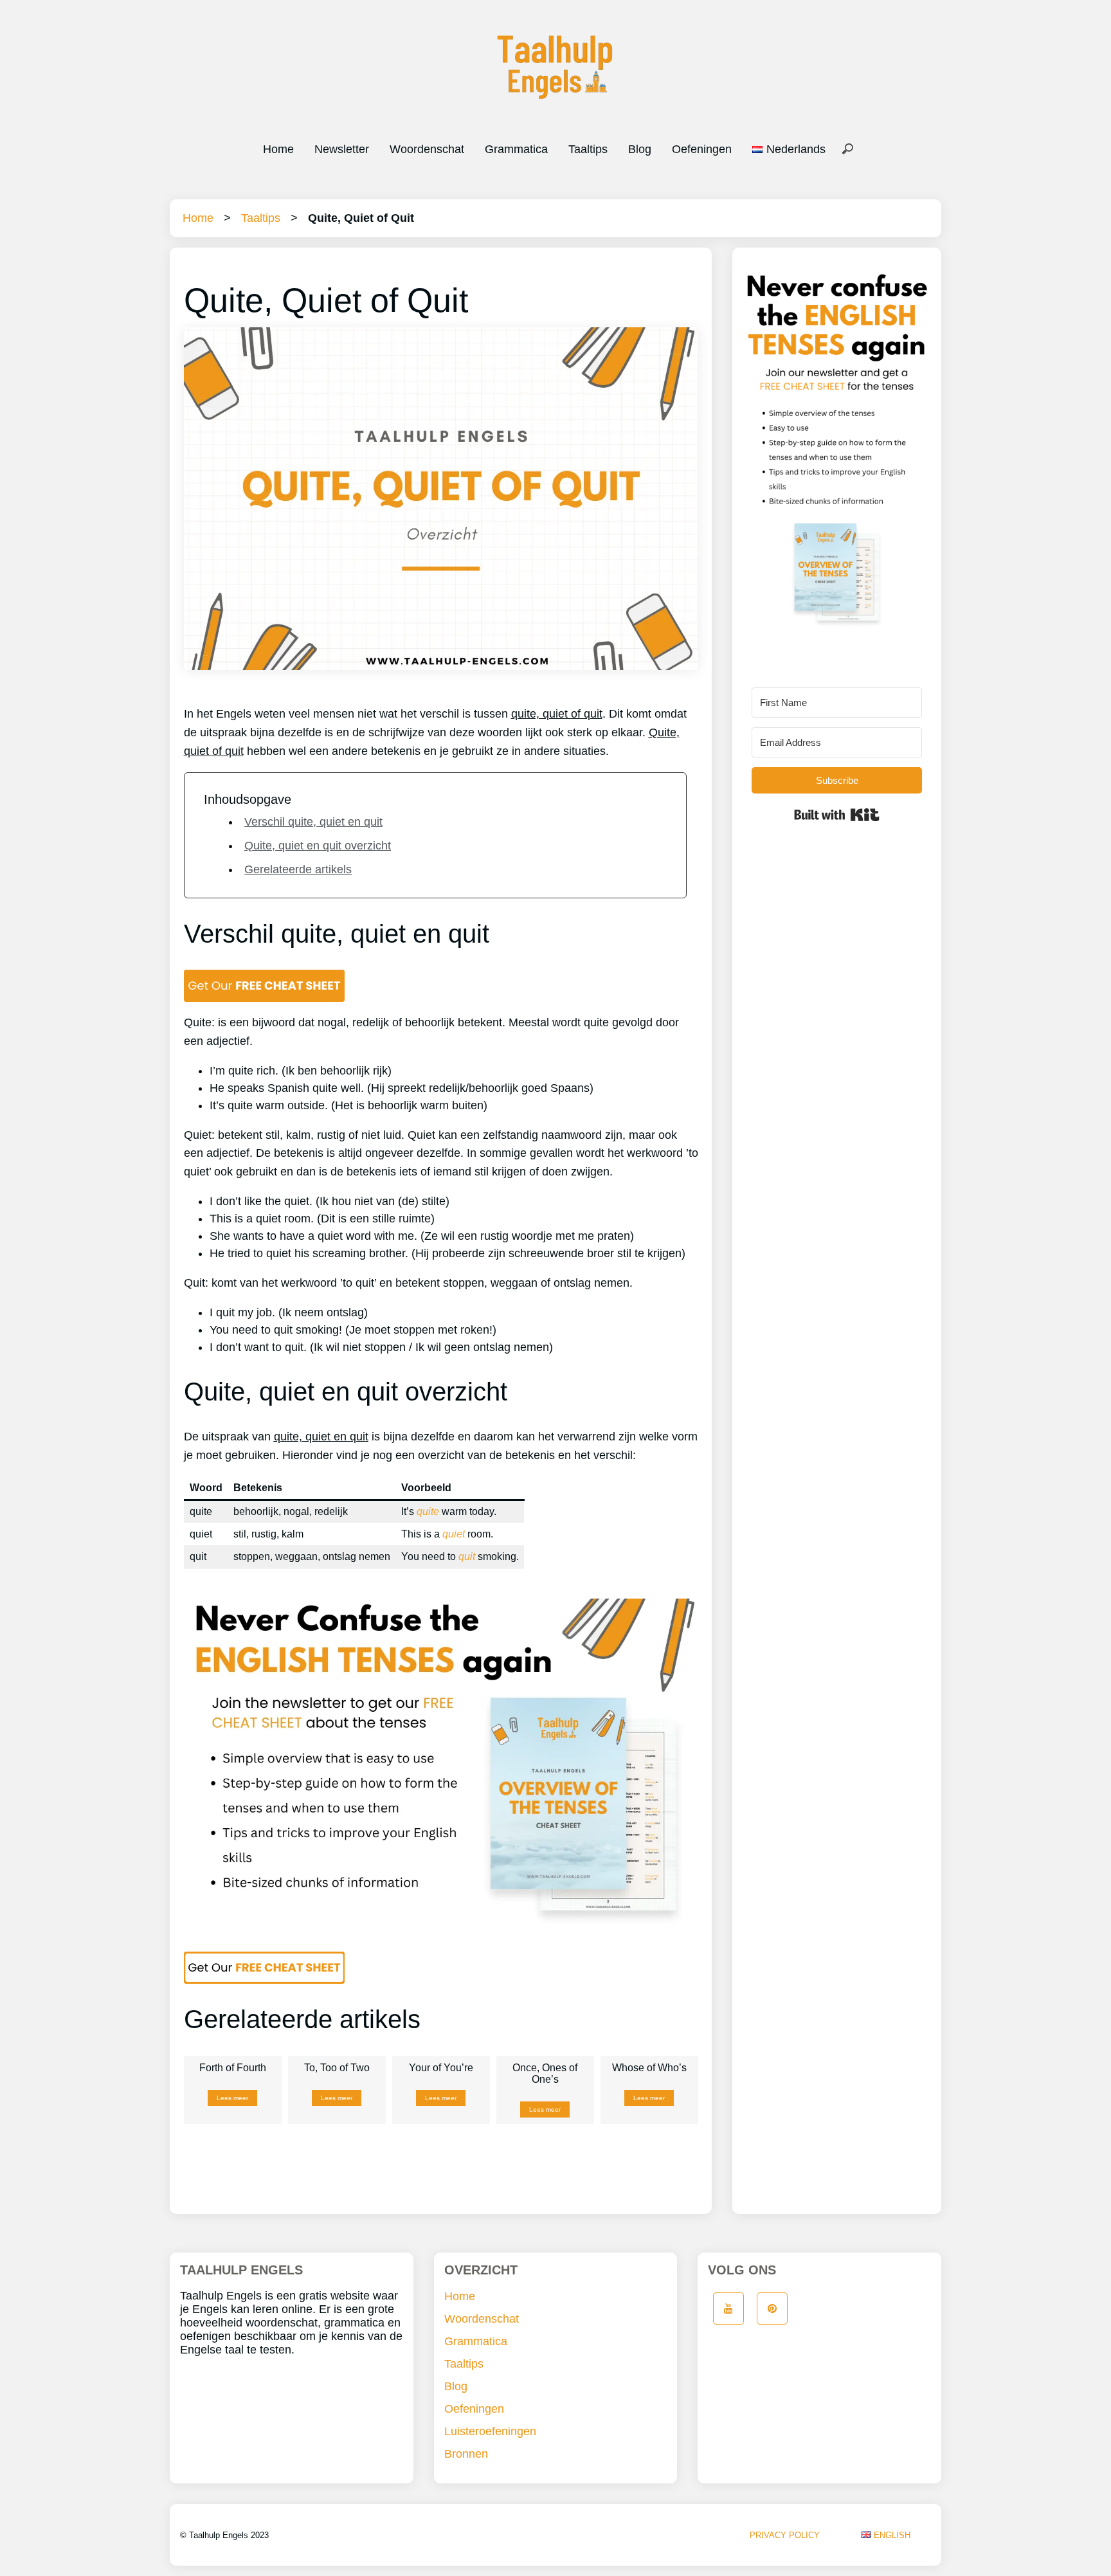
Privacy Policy (785, 2535)
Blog (640, 149)
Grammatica (516, 149)
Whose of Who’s (649, 2068)
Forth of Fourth (233, 2068)
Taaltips (588, 149)
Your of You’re (441, 2068)
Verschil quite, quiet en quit (313, 822)
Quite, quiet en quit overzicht (318, 846)
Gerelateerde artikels (298, 869)
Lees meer (232, 2098)
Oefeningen (702, 149)
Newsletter (342, 149)
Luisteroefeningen (490, 2431)
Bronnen (466, 2454)
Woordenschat (427, 149)
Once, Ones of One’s (545, 2073)
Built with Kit (837, 815)
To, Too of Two (337, 2068)
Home (278, 149)
